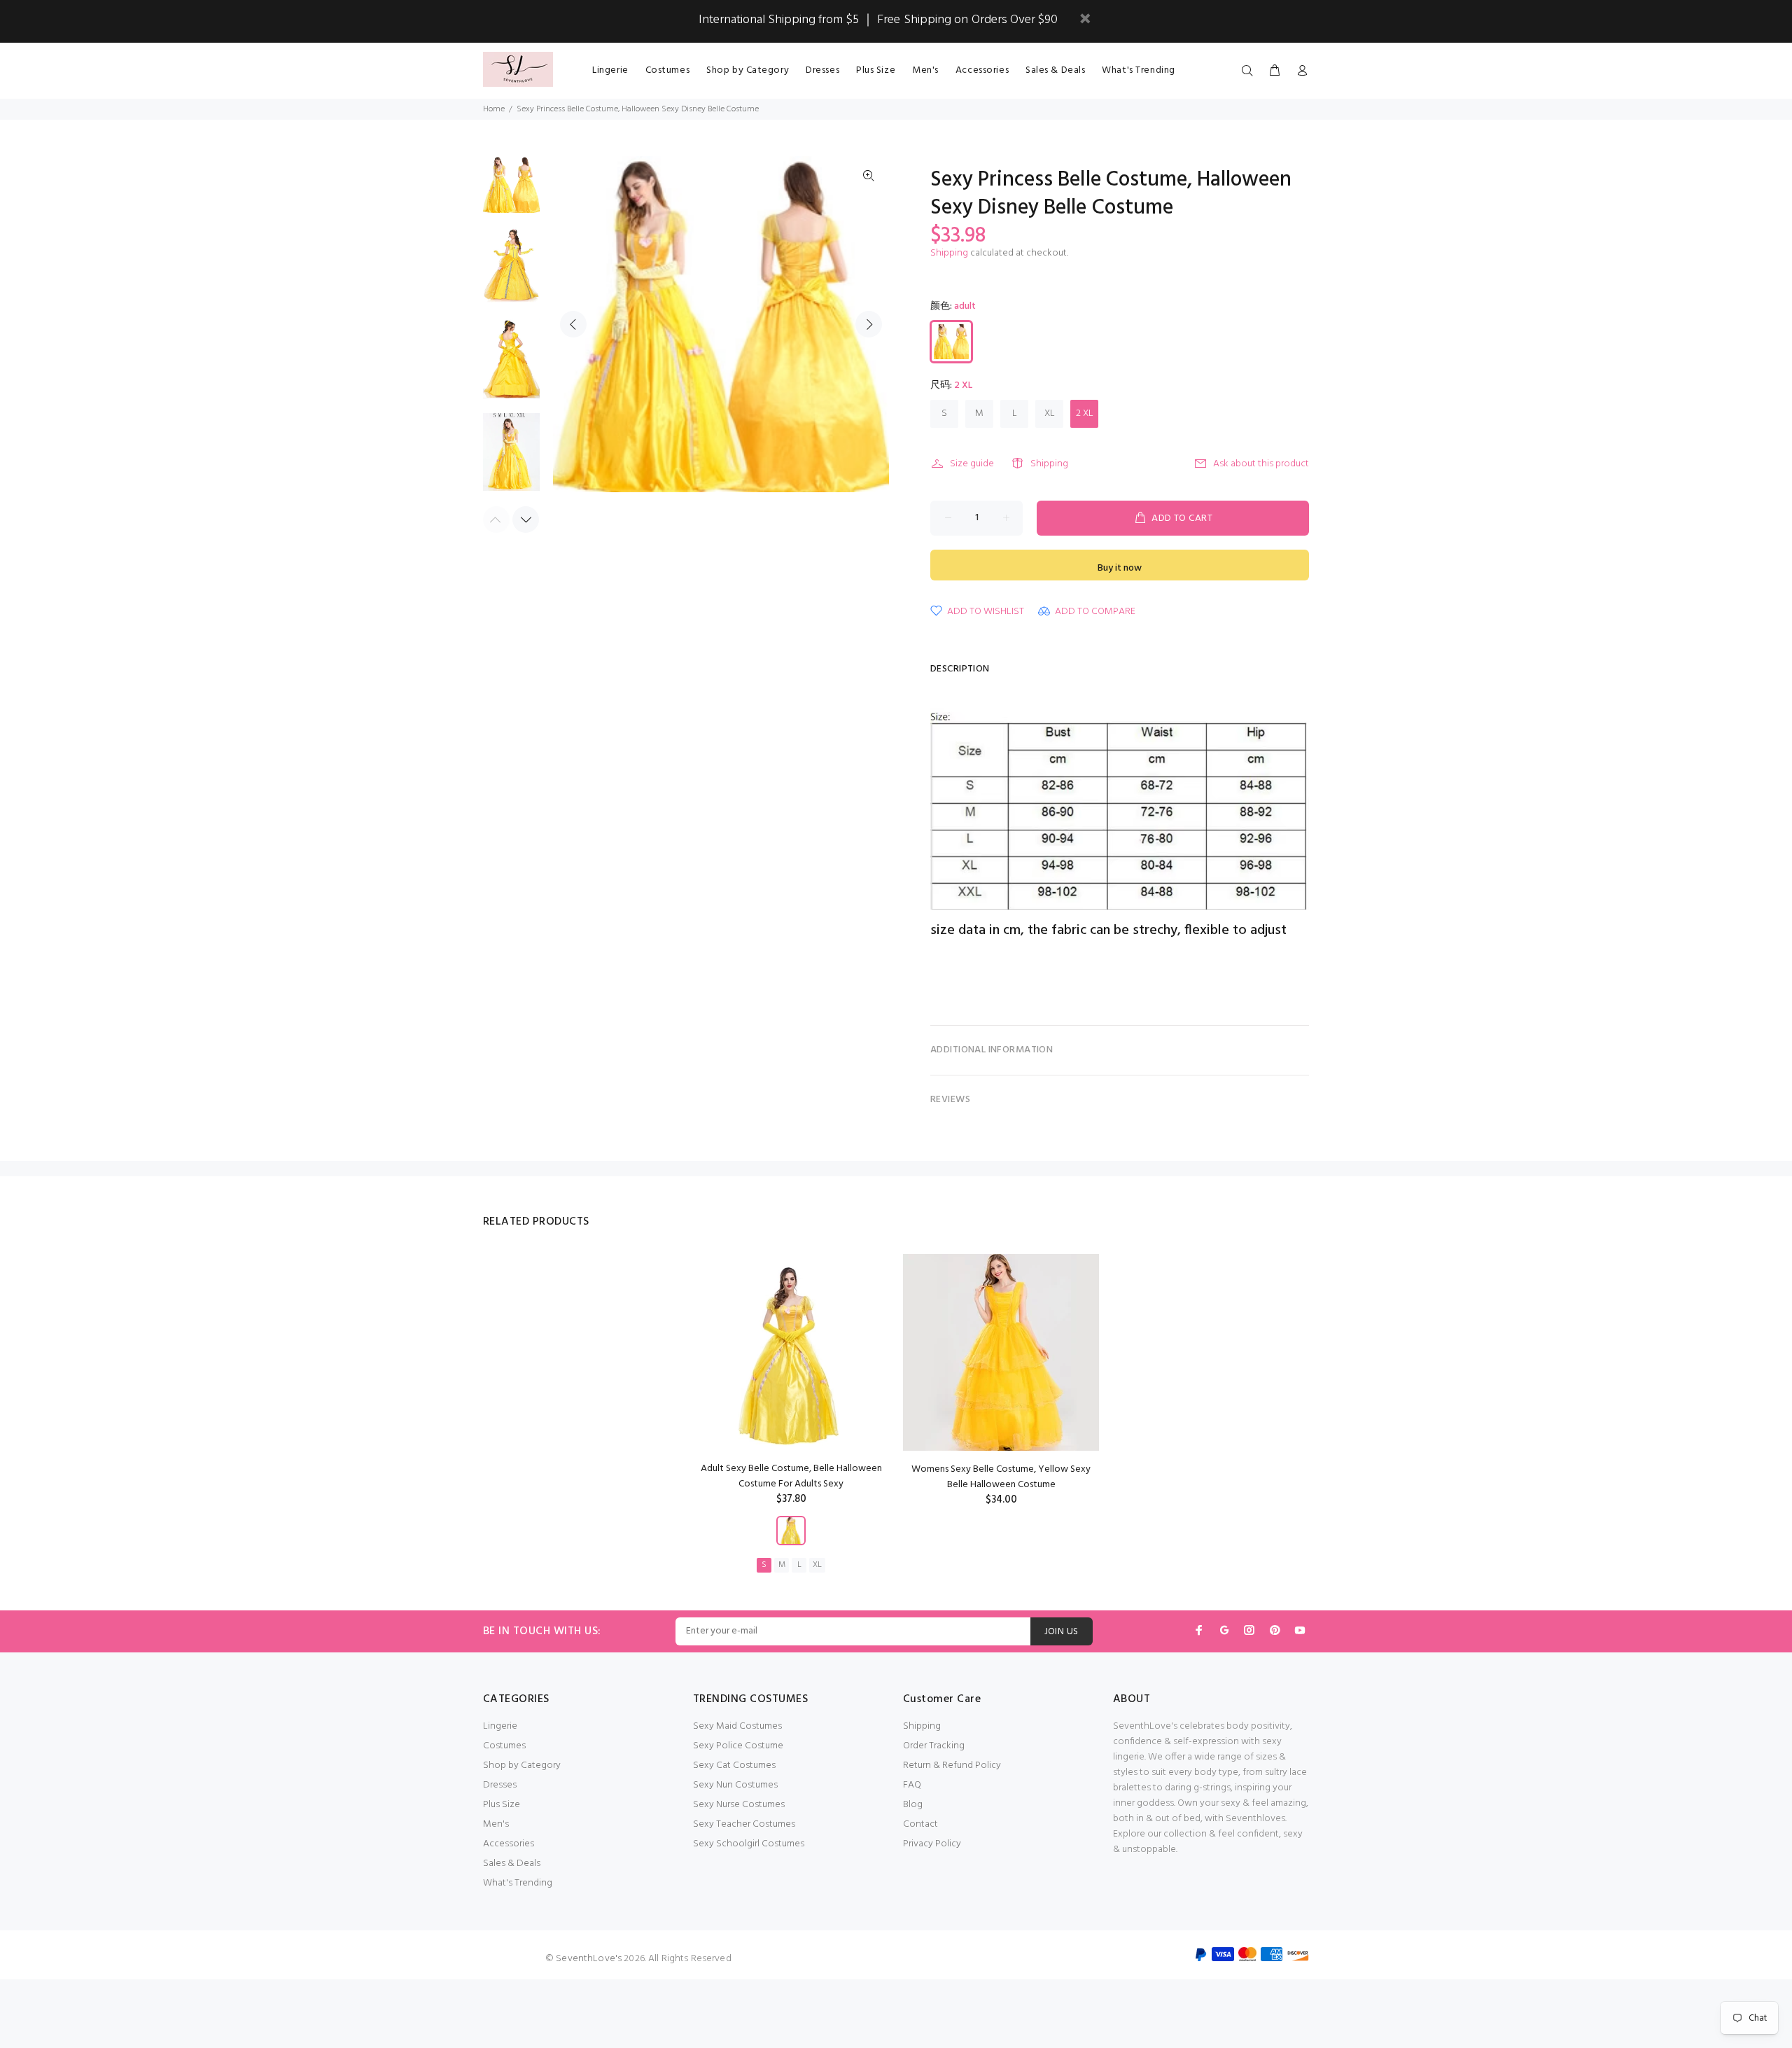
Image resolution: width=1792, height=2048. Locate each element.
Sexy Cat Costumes (734, 1765)
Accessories (509, 1844)
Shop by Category (522, 1765)
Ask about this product (1261, 464)
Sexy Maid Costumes (737, 1726)
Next (869, 324)
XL (1050, 413)
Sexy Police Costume (738, 1746)
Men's (496, 1824)
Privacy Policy (932, 1844)
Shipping (949, 253)
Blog (913, 1805)
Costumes (504, 1746)
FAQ (912, 1785)
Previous (573, 324)
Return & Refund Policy (952, 1765)
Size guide (972, 464)
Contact (920, 1824)
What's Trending (518, 1883)
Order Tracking (934, 1746)
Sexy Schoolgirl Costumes (749, 1844)
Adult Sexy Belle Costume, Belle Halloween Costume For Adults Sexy (791, 1476)
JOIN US (1062, 1632)
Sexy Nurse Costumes (739, 1805)
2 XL (1085, 413)
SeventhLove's (589, 1959)
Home (494, 109)
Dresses (500, 1785)
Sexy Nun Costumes (735, 1785)
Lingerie (500, 1726)
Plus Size (502, 1805)
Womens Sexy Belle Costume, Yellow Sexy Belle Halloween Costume (1001, 1477)
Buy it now (1120, 568)
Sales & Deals (512, 1864)
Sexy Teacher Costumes (744, 1824)
